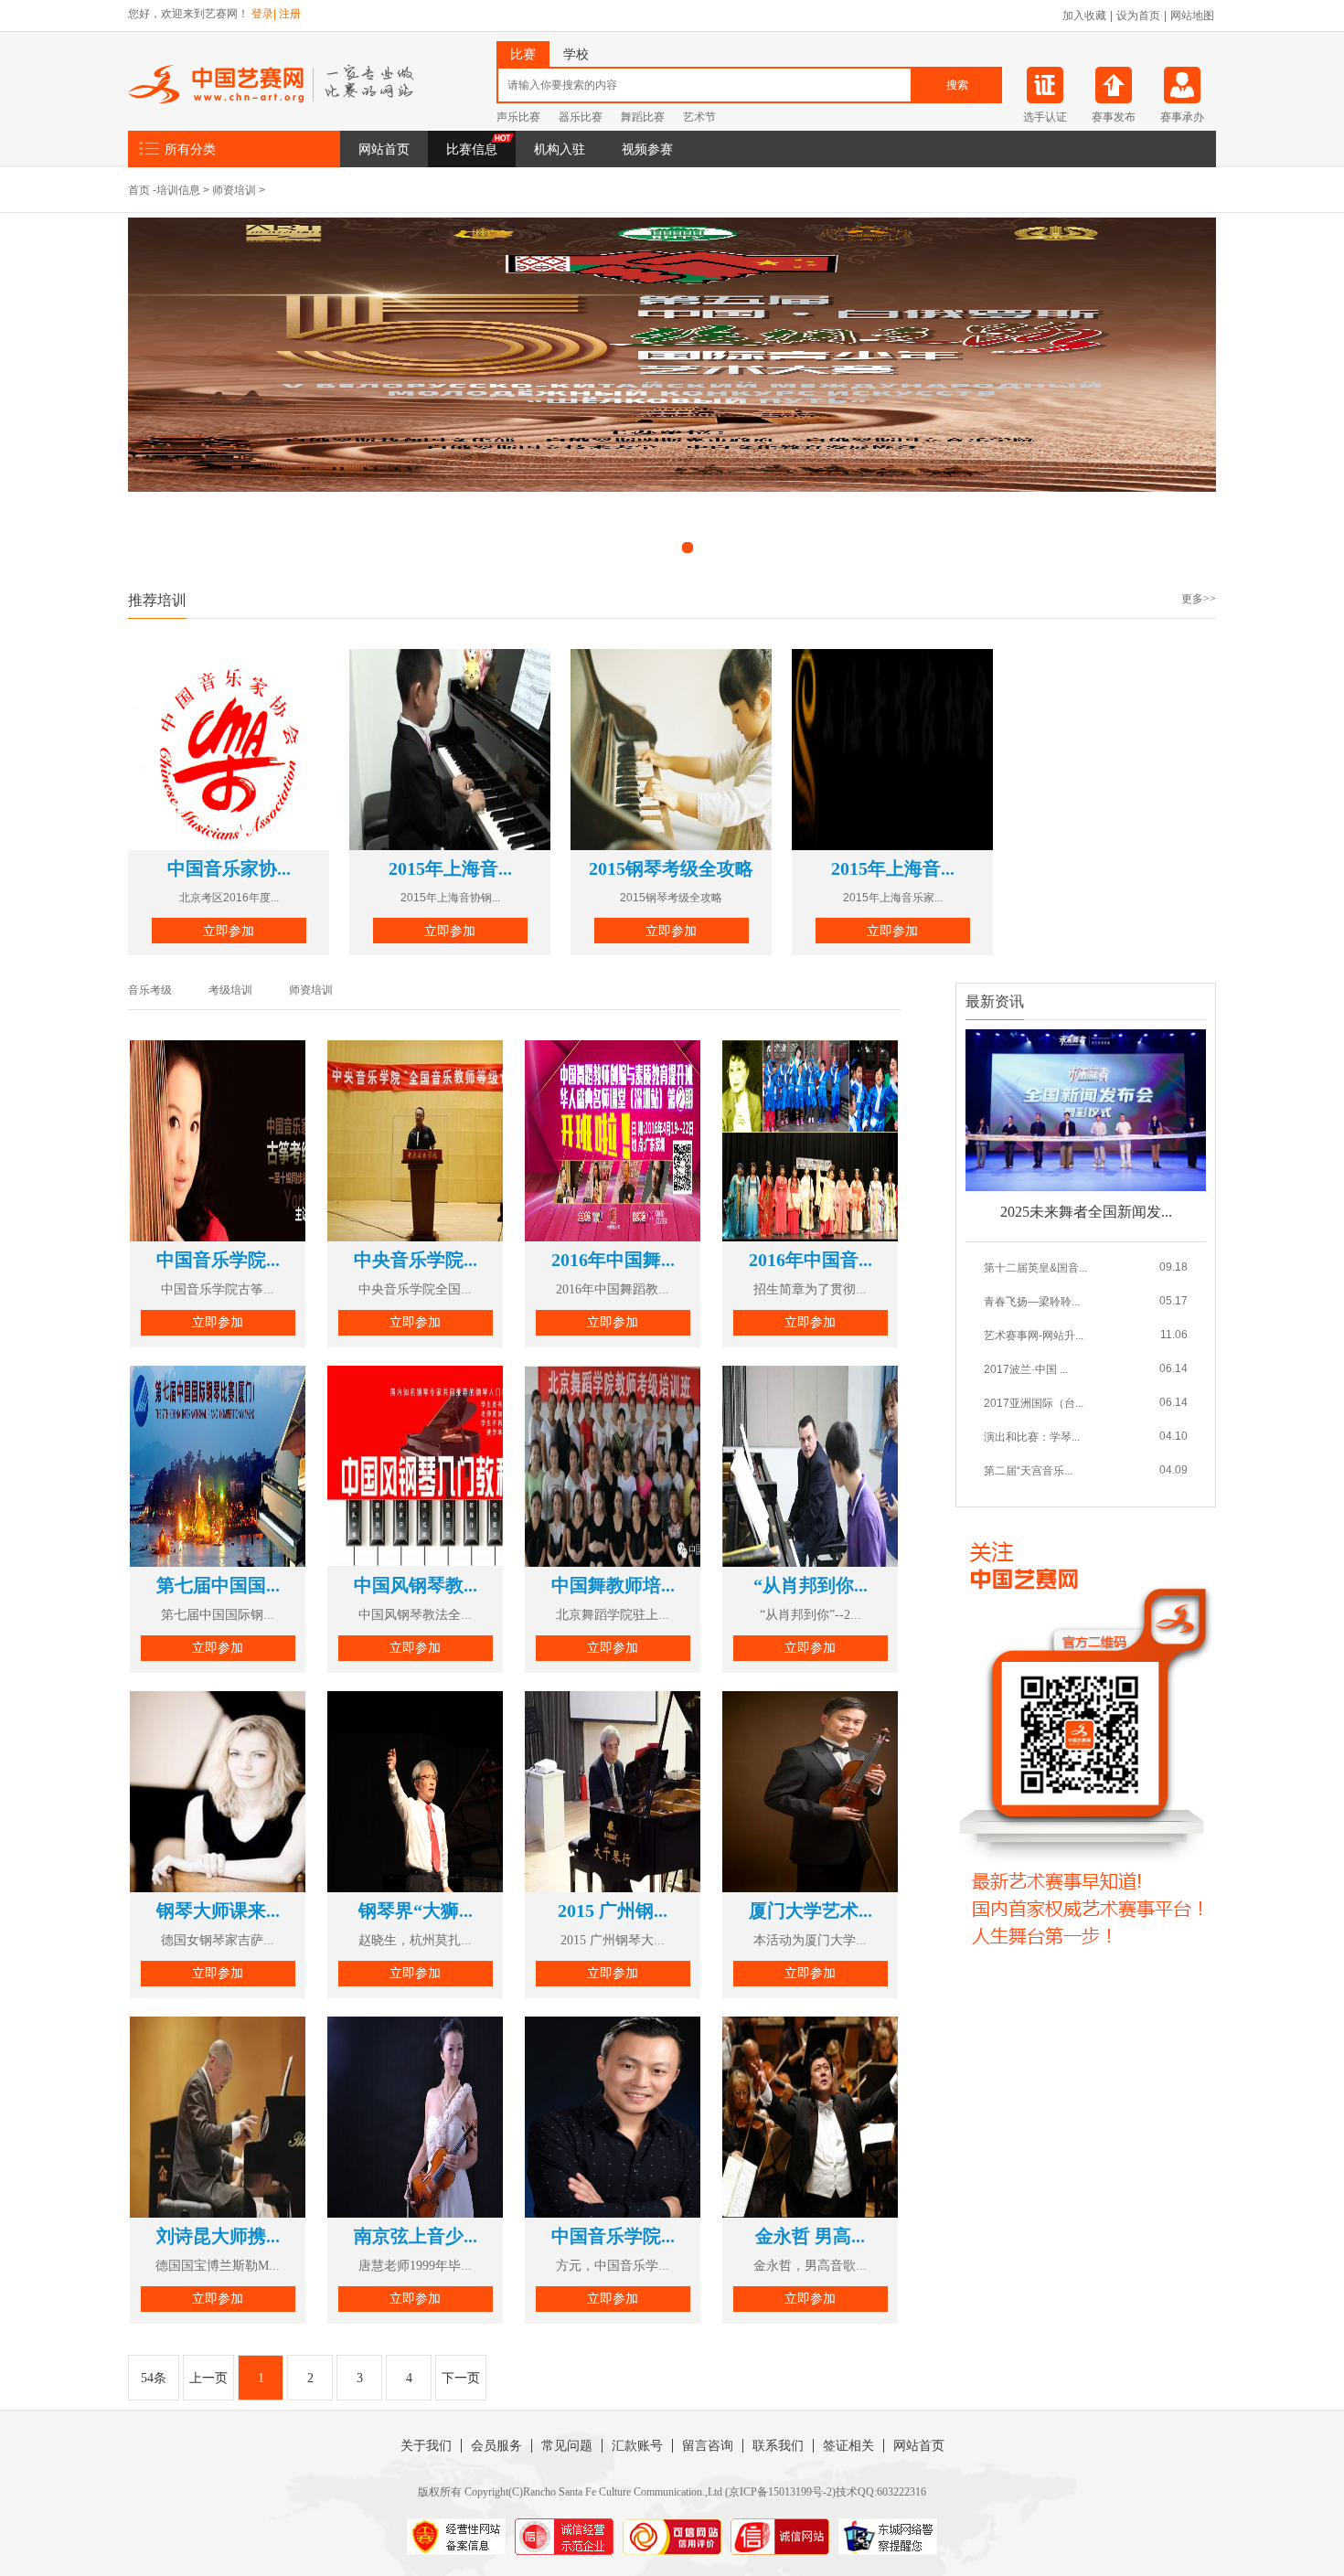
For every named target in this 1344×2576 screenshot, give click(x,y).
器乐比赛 (581, 117)
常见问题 (567, 2446)
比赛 (523, 54)
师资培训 (234, 190)
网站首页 (384, 149)
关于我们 (426, 2446)
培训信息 (178, 190)
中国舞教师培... (613, 1585)
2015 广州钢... (613, 1911)
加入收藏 (1084, 16)
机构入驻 (560, 149)
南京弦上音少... (416, 2236)
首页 (139, 190)
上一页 (208, 2378)
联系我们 (778, 2446)
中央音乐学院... (416, 1260)
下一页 (461, 2378)
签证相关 (848, 2446)
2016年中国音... (811, 1260)
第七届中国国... (218, 1585)
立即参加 (229, 931)
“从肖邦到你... (811, 1585)
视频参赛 (647, 149)
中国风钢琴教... (416, 1585)
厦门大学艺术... (811, 1911)
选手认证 (1045, 117)
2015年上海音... (450, 868)
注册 (290, 14)
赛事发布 (1114, 117)
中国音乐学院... (218, 1260)
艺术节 (699, 117)
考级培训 (230, 990)
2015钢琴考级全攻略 (671, 868)
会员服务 (496, 2446)
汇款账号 (637, 2446)
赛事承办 (1182, 117)
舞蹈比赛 (643, 117)
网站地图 (1192, 16)
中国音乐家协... (229, 868)
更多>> (1199, 599)
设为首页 (1138, 16)
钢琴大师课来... (218, 1911)
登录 (262, 14)
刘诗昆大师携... (218, 2236)
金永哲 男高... (810, 2236)
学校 (576, 54)
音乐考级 (150, 990)
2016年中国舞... (613, 1260)
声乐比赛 (518, 117)
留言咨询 (708, 2446)
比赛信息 (472, 149)
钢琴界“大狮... (416, 1911)
